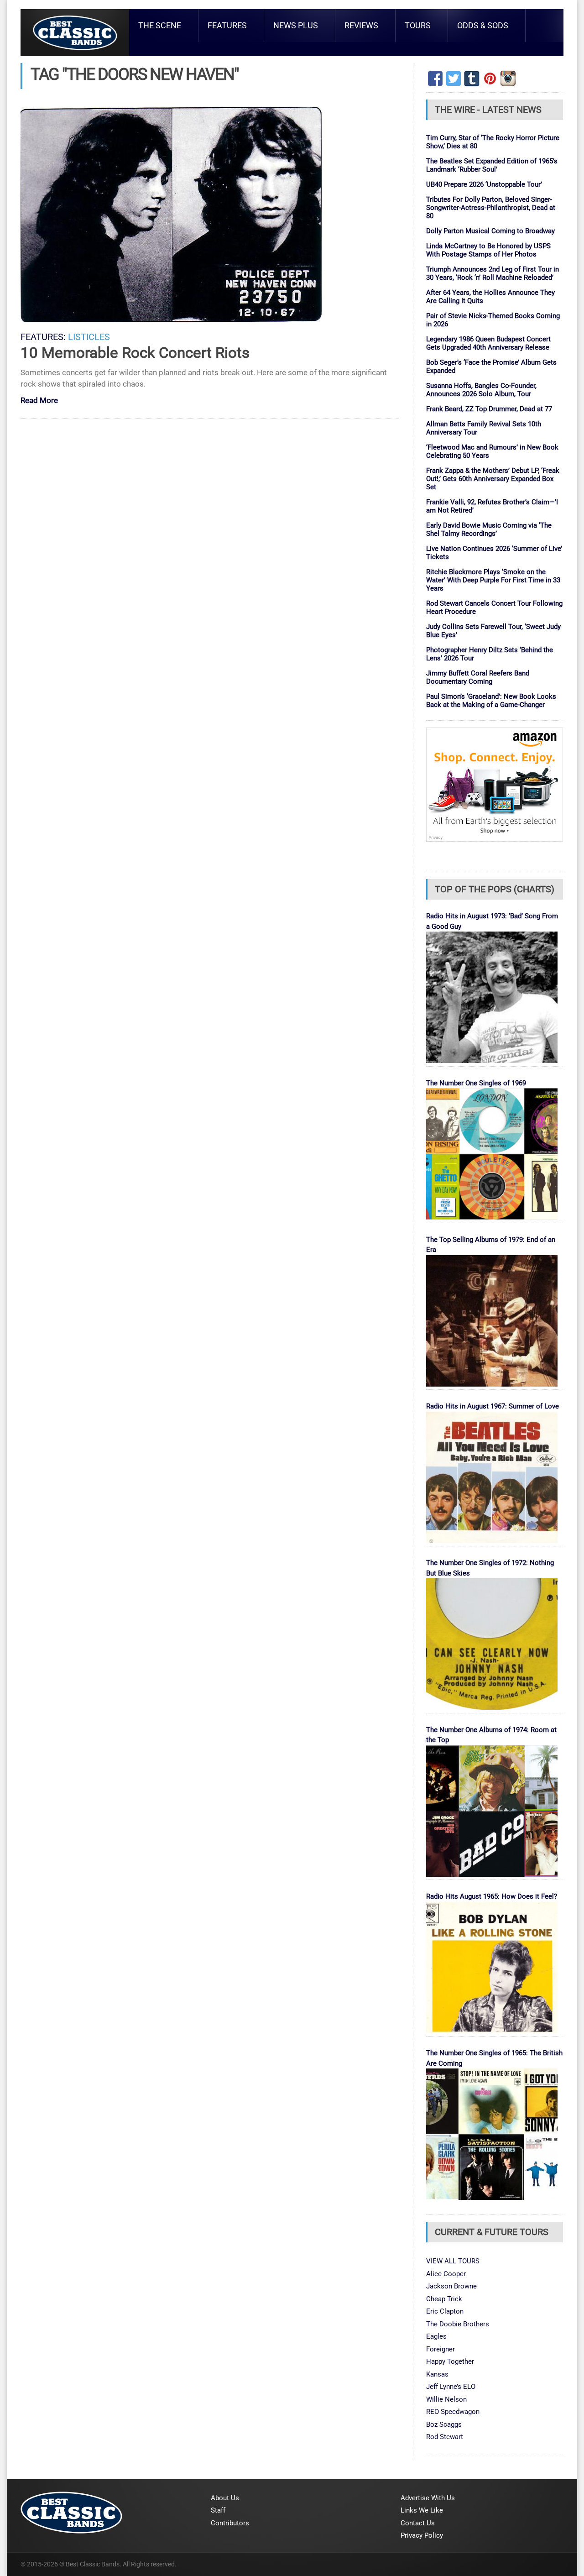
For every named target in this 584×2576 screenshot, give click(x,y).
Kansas (437, 2374)
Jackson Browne (451, 2286)
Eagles (436, 2336)
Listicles (89, 337)
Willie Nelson (446, 2399)
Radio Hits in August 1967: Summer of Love (493, 1406)
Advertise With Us (428, 2498)
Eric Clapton (445, 2311)
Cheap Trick (444, 2299)
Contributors (230, 2523)
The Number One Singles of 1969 (476, 1083)
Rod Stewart (445, 2437)
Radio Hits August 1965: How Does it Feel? (492, 1896)
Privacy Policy (422, 2535)
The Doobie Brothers (458, 2324)
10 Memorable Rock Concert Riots (135, 353)
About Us (225, 2498)
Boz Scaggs (444, 2424)
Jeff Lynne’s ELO (451, 2387)
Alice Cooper (446, 2274)
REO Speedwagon (453, 2412)
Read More (39, 401)
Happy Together (450, 2361)
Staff (218, 2510)
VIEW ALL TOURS (453, 2261)
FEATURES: (43, 337)
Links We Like (422, 2510)
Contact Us (418, 2523)
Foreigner (441, 2349)
